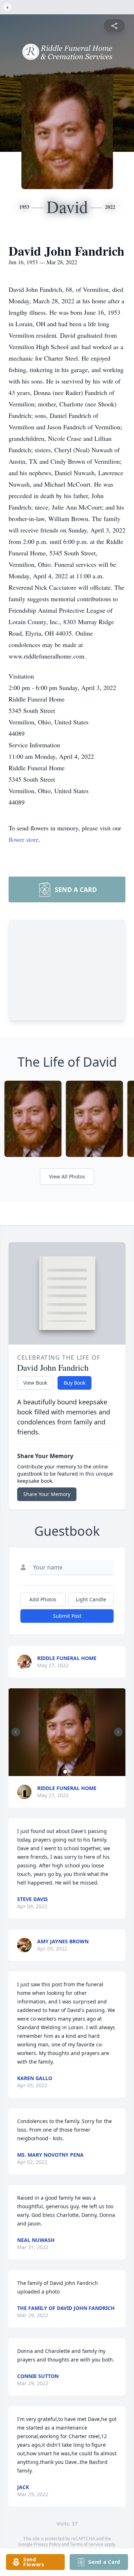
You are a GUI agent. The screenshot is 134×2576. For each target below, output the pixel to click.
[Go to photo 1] (65, 1772)
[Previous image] (16, 1732)
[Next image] (118, 1732)
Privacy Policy (47, 2544)
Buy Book (75, 1383)
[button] (67, 1732)
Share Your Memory (47, 1494)
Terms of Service (87, 2544)
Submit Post (67, 1616)
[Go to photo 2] (69, 1772)
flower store (24, 839)
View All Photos (67, 1176)
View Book (35, 1383)
